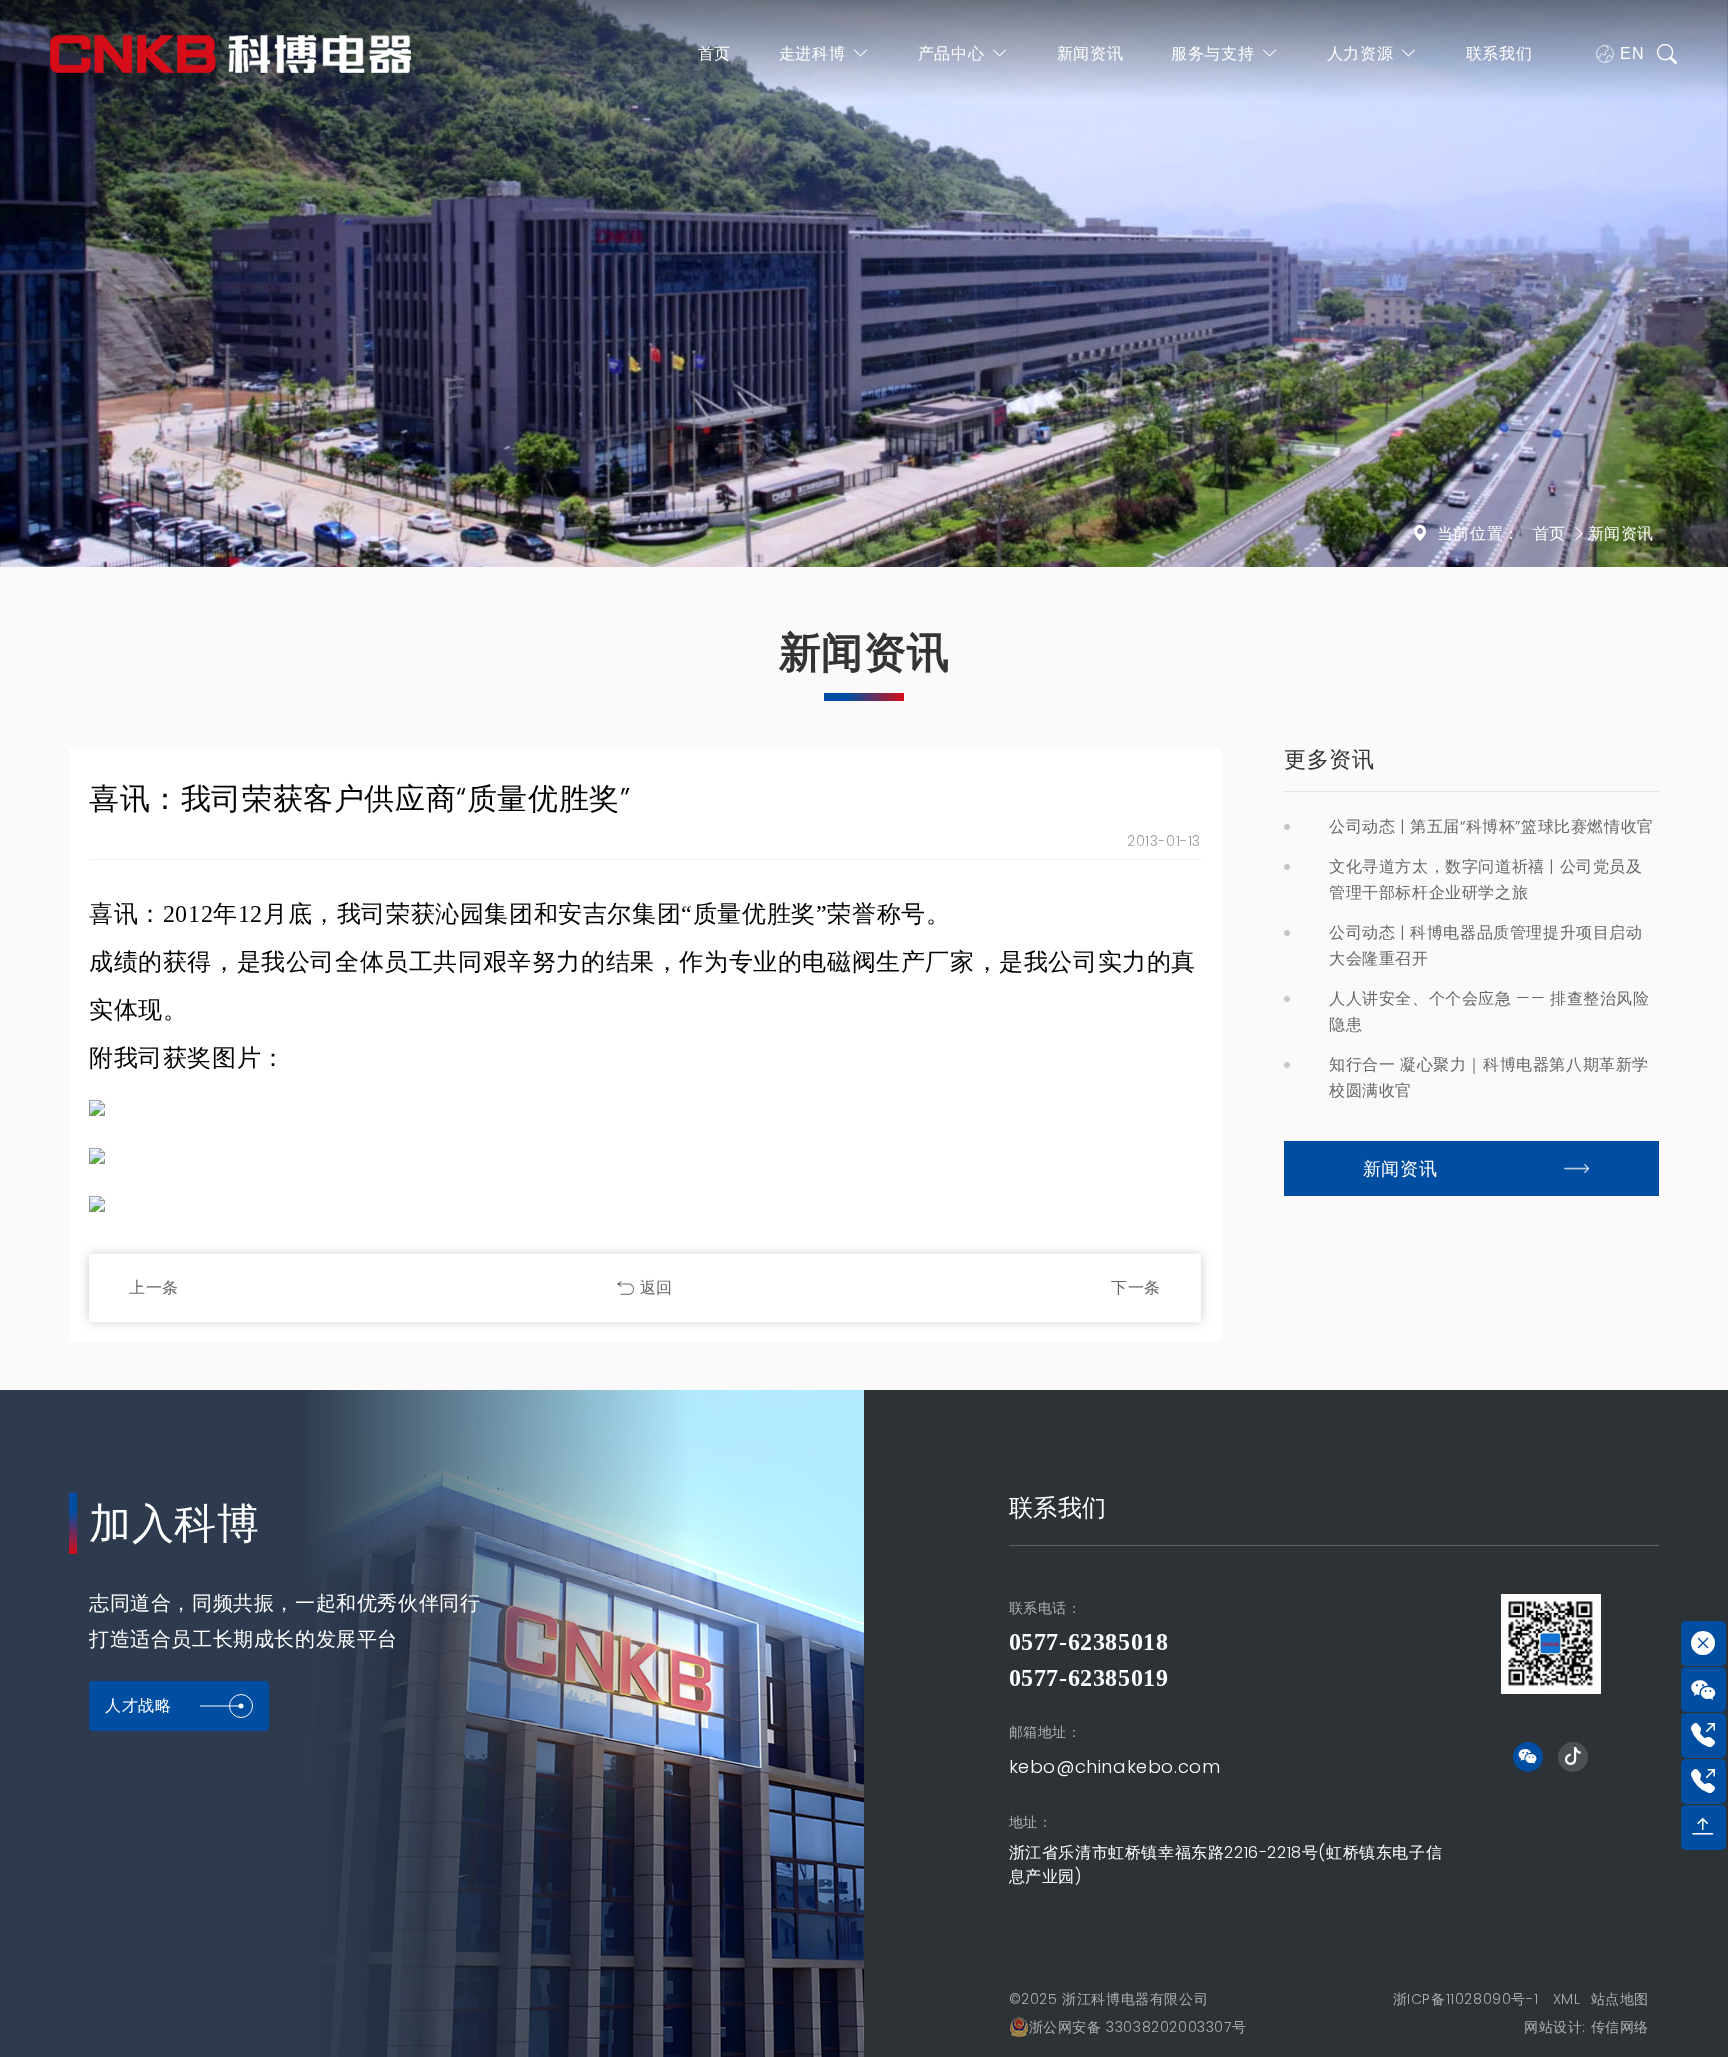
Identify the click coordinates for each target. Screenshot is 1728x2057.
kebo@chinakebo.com (1115, 1766)
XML (1567, 1999)
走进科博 (812, 53)
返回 (656, 1287)
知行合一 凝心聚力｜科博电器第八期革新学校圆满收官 (1489, 1077)
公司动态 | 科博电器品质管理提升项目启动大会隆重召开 (1486, 945)
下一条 (1136, 1287)
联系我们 (1499, 53)
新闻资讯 (1090, 53)
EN (1632, 53)
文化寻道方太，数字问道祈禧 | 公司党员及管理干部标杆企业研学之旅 (1486, 879)
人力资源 (1360, 53)
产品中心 (951, 53)
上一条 (154, 1287)
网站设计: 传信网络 (1586, 2027)
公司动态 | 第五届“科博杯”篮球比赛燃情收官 (1491, 826)
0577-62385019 (1089, 1678)
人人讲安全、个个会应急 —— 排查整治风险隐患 (1489, 1011)
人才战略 (138, 1705)
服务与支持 (1212, 53)
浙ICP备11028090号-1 (1466, 1999)
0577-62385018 (1089, 1642)
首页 (714, 53)
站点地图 (1620, 1999)
